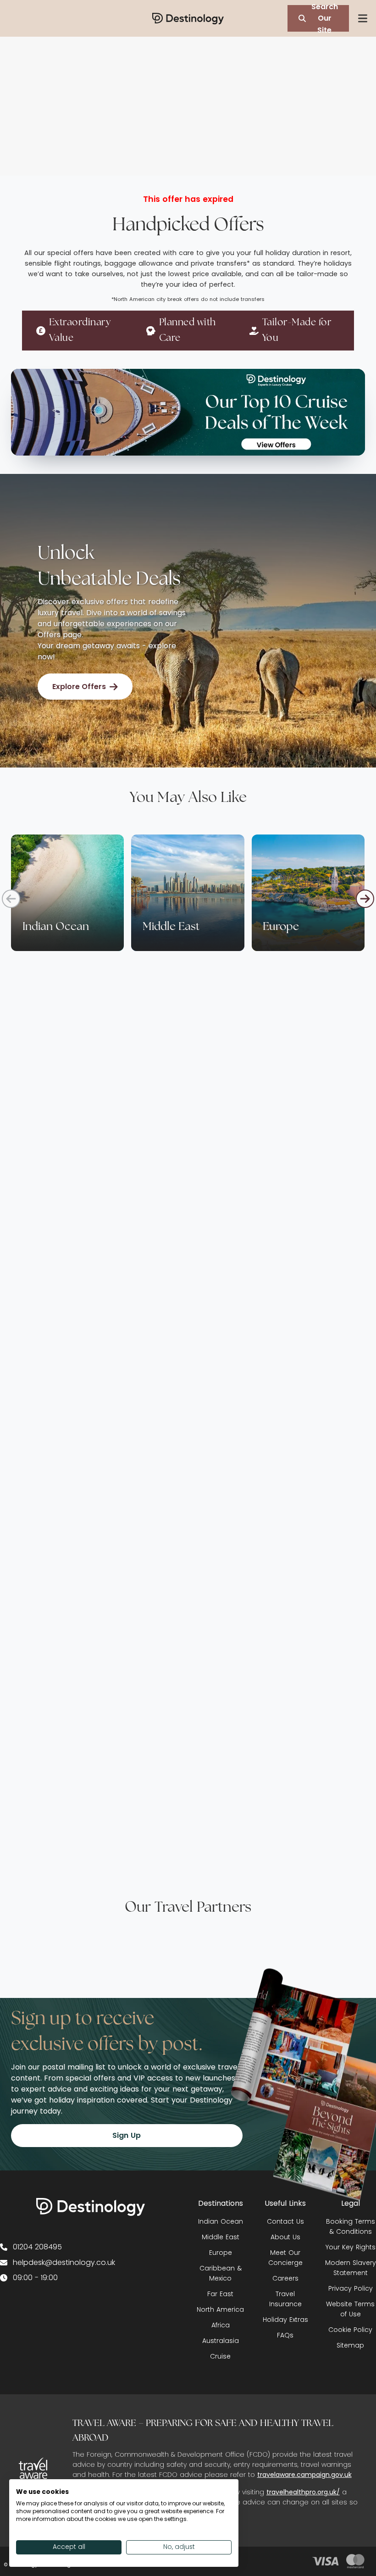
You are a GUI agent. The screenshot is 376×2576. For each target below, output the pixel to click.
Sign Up (127, 2135)
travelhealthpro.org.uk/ (303, 2492)
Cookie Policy (350, 2330)
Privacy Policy (351, 2288)
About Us (285, 2237)
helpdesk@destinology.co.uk (64, 2262)
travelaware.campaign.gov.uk (304, 2475)
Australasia (221, 2341)
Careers (285, 2278)
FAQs (285, 2335)
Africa (221, 2325)
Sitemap (350, 2345)
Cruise (220, 2356)
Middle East (221, 2237)
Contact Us (285, 2221)
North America (220, 2309)
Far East (220, 2294)
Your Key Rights (351, 2247)
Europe (221, 2253)
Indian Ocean (221, 2221)
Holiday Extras (285, 2320)
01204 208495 (37, 2247)
